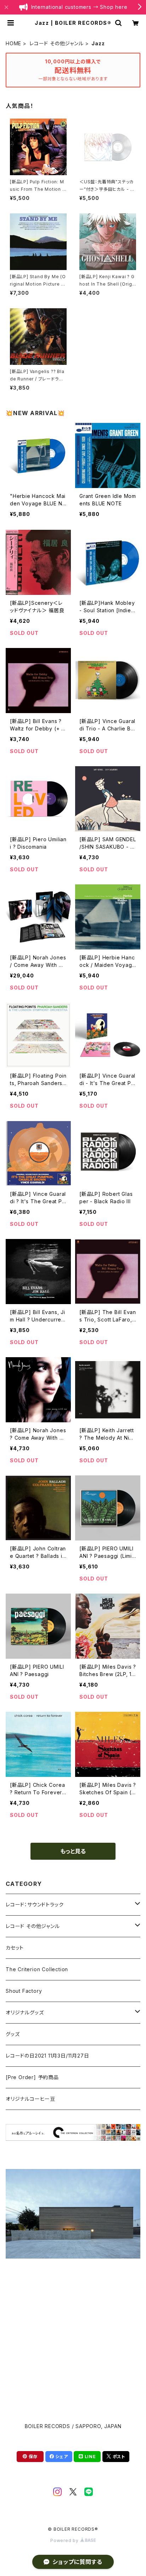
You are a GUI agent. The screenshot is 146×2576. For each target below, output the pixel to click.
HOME (13, 43)
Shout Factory (24, 1991)
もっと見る (73, 1851)
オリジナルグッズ (25, 2012)
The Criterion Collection (37, 1969)
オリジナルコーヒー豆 (30, 2099)
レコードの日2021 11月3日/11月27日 (47, 2056)
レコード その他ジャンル (57, 43)
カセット (15, 1948)
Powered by (65, 2540)
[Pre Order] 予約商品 (32, 2077)
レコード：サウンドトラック (35, 1904)
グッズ (13, 2034)
